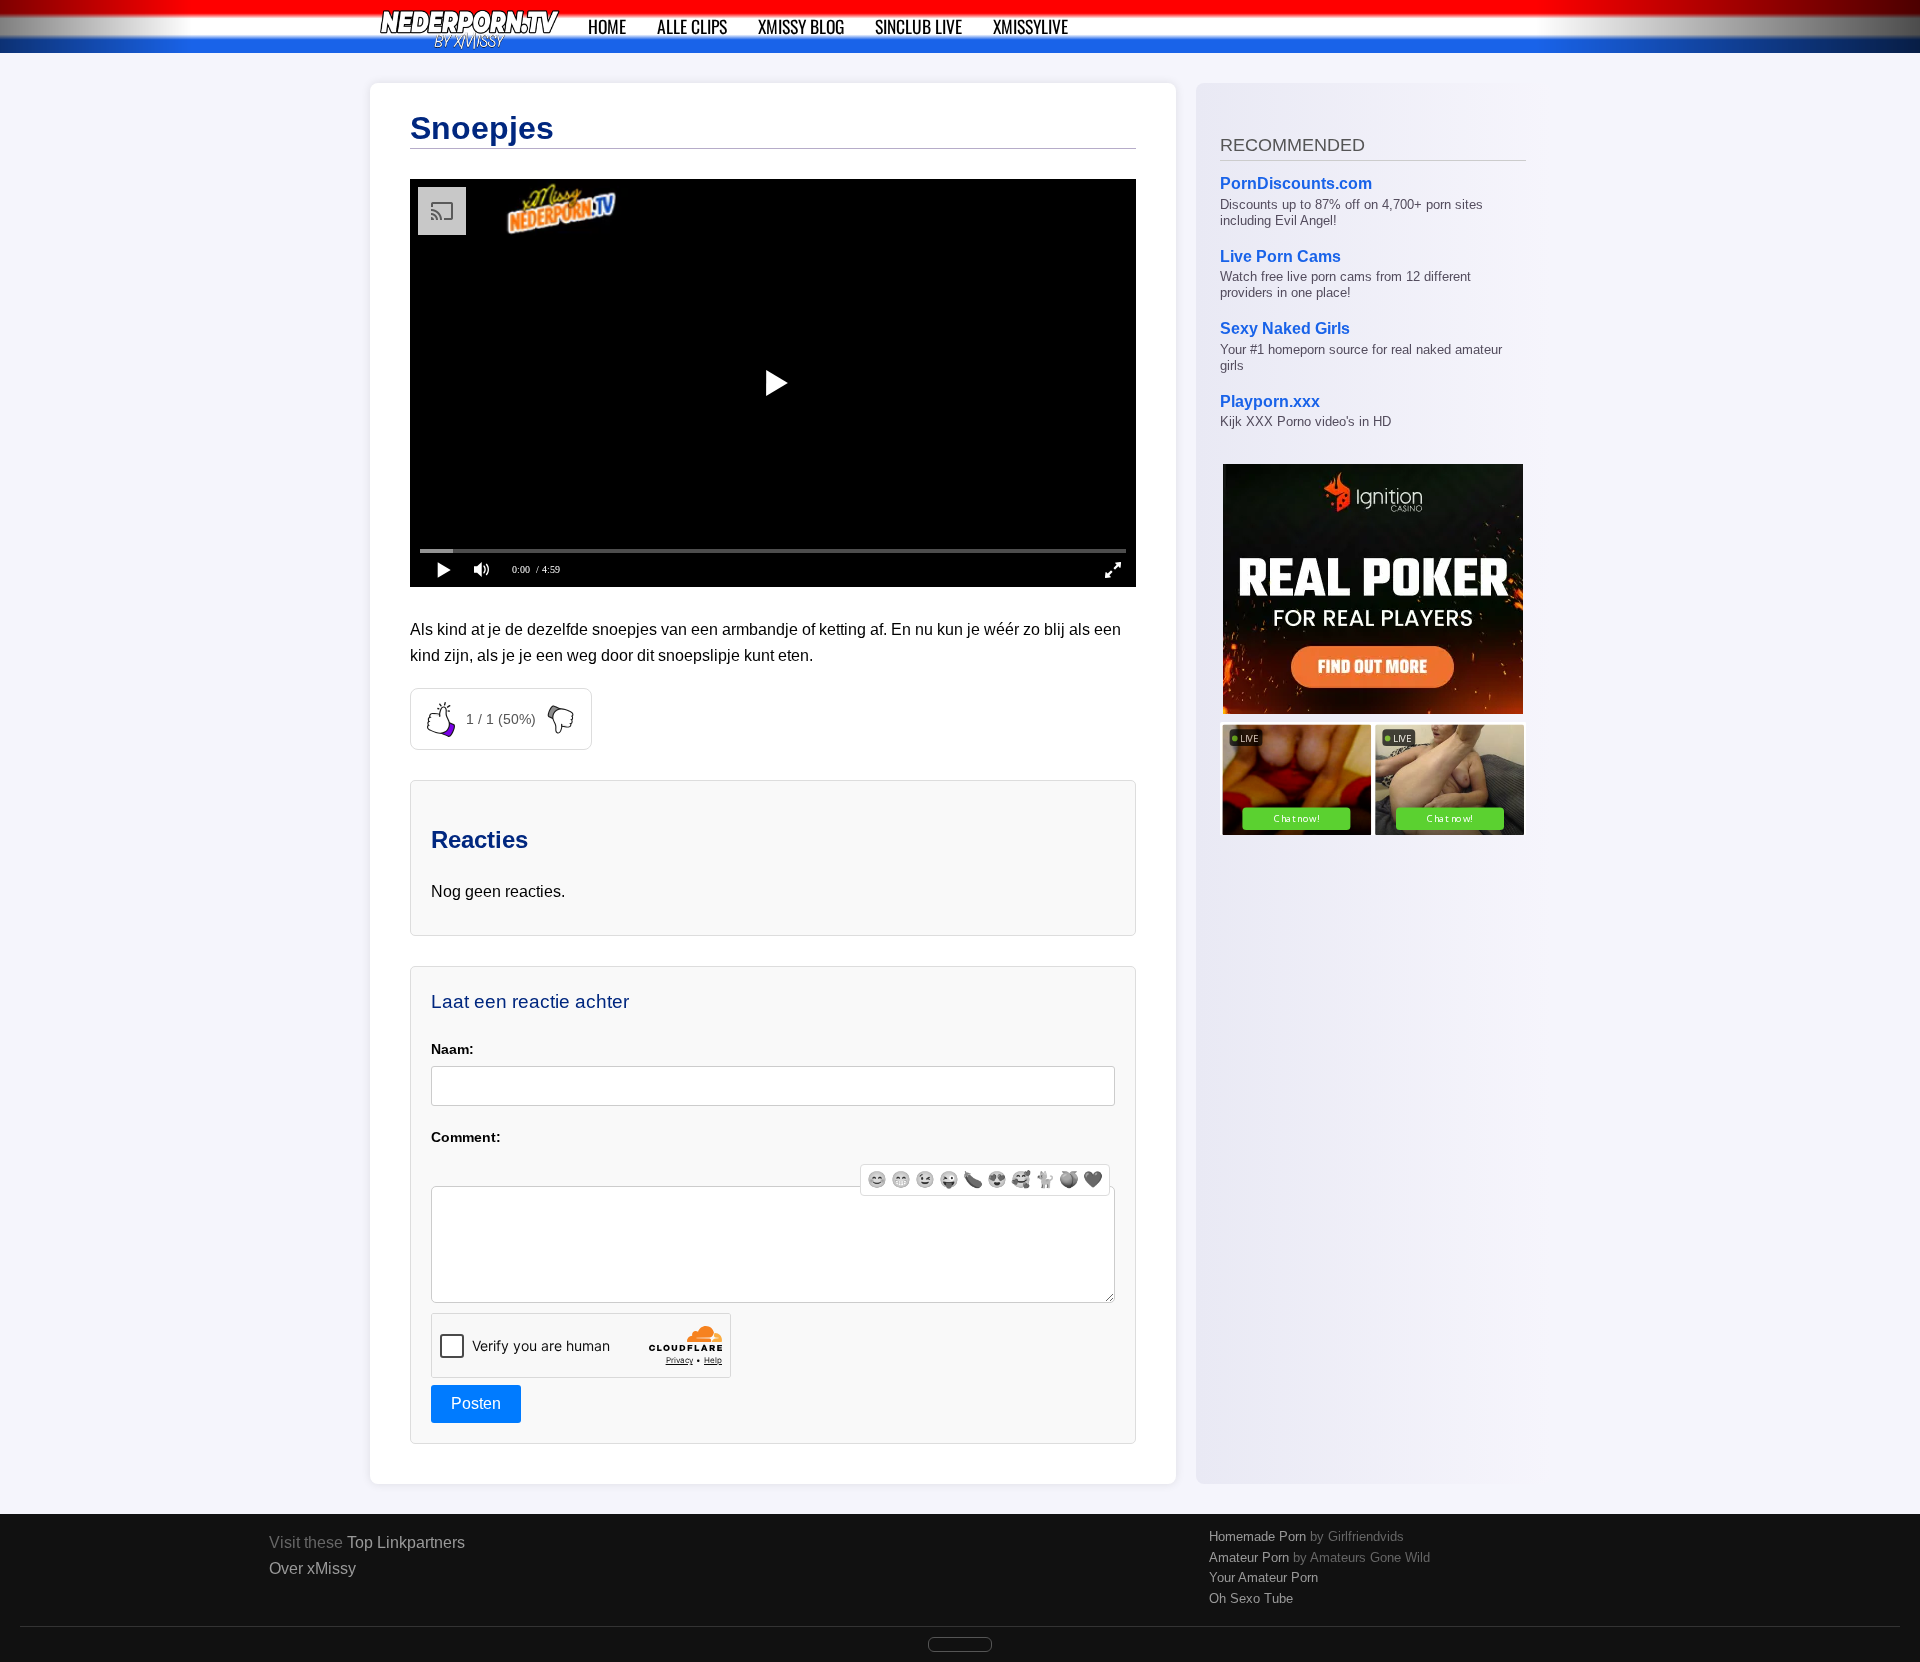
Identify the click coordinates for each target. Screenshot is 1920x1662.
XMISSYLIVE (1030, 26)
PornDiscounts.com (1296, 183)
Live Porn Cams (1280, 256)
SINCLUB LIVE (918, 26)
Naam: (452, 1049)
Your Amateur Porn (1263, 1577)
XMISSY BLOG (801, 26)
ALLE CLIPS (692, 26)
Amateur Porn (1249, 1557)
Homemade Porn (1257, 1536)
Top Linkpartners (406, 1542)
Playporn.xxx (1270, 401)
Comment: (466, 1137)
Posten (476, 1403)
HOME (607, 26)
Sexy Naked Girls (1285, 328)
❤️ (1093, 1179)
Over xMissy (312, 1568)
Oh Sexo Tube (1251, 1598)
